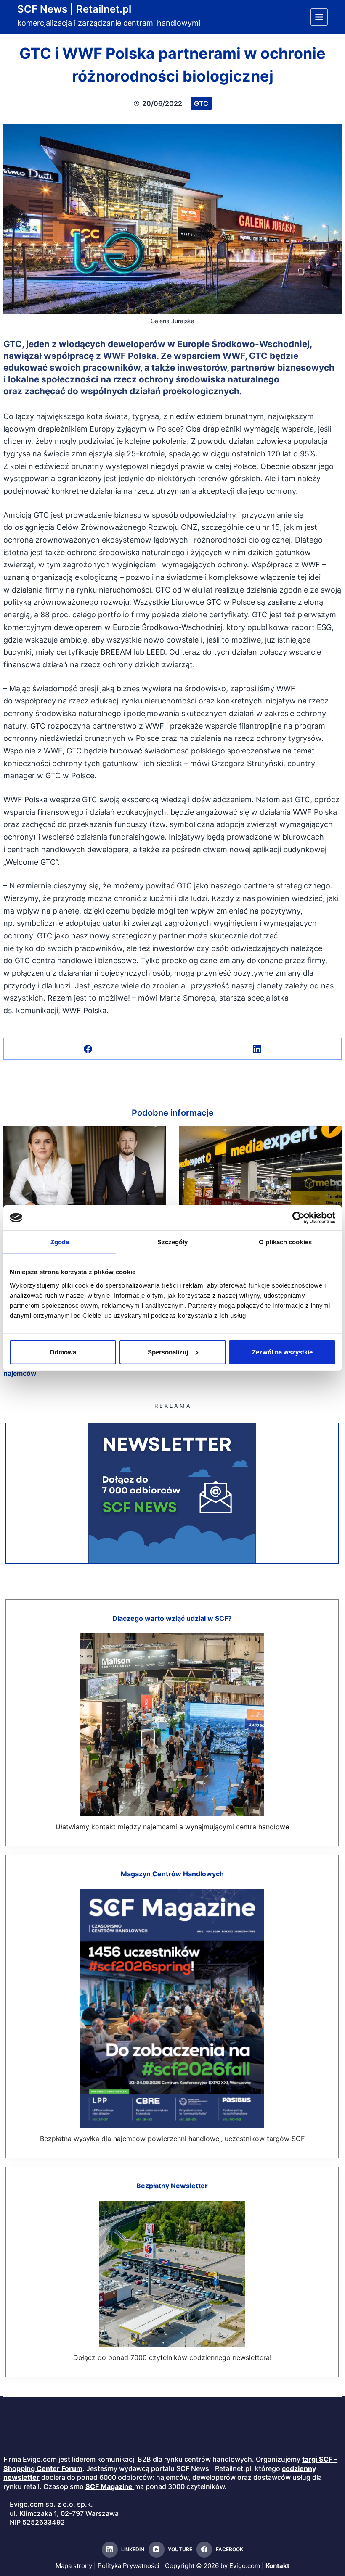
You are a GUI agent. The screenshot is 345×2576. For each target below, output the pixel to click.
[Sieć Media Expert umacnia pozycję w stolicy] (260, 1172)
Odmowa (63, 1352)
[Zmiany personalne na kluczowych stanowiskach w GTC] (85, 1172)
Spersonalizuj (168, 1352)
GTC (201, 103)
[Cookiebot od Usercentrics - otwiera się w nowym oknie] (299, 1218)
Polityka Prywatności (129, 2566)
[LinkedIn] (257, 1049)
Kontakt (277, 2566)
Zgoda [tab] (60, 1242)
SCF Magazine (109, 2486)
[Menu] (319, 17)
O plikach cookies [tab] (285, 1242)
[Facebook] (88, 1049)
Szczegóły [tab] (173, 1242)
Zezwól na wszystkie (282, 1352)
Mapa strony (74, 2566)
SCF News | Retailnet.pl (74, 9)
